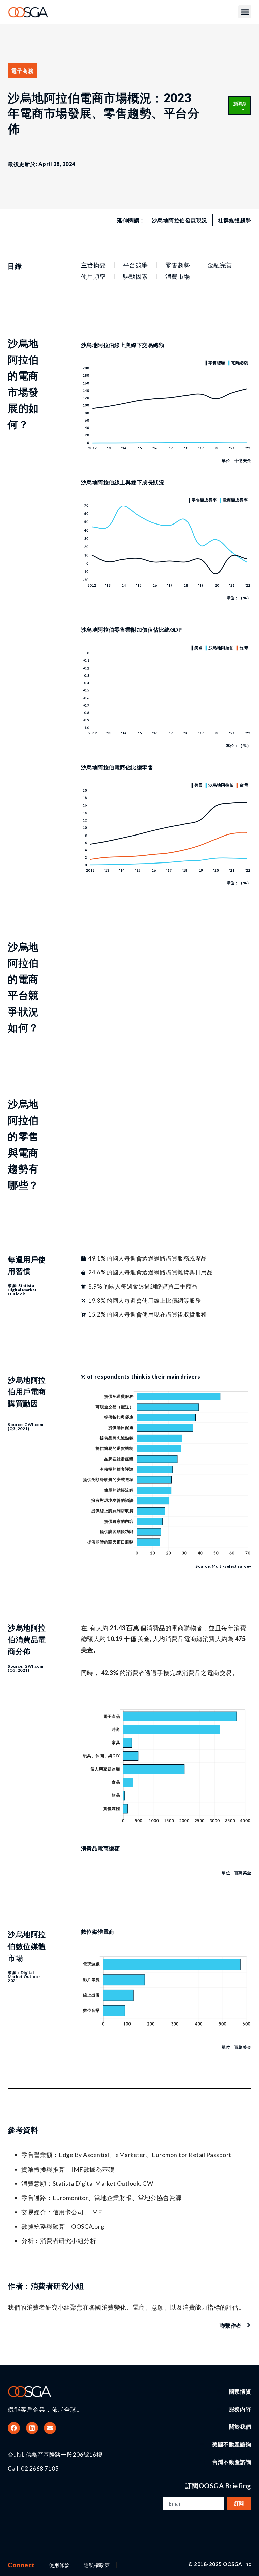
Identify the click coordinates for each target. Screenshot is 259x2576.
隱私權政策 (97, 2565)
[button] (245, 12)
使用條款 (59, 2565)
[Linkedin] (32, 2428)
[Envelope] (50, 2428)
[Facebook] (14, 2428)
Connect (21, 2565)
